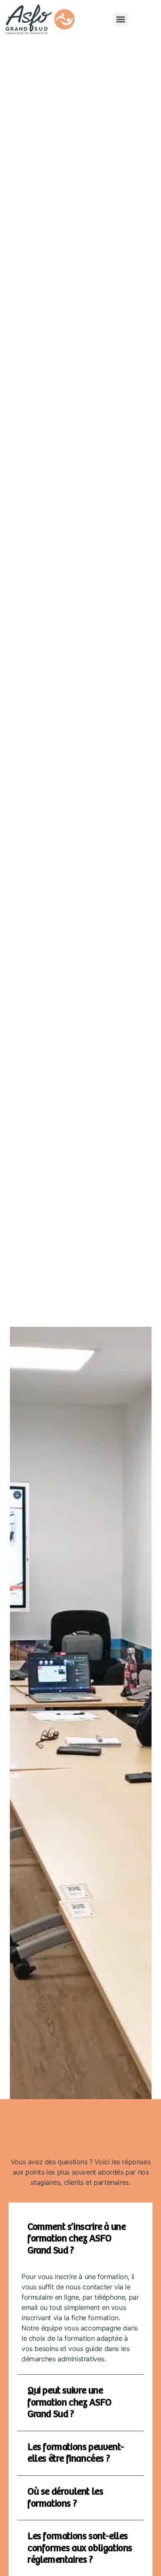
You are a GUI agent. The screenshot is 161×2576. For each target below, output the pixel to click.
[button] (121, 19)
